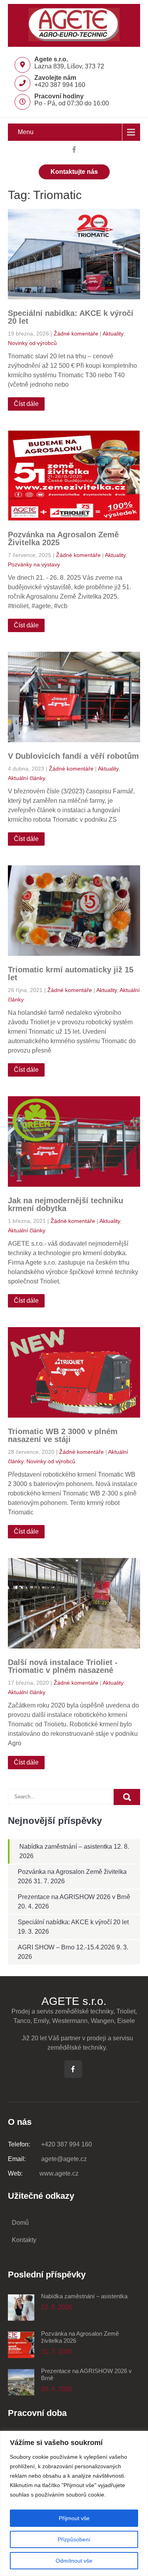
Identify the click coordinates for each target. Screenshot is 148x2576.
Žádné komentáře (76, 334)
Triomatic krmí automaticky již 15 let (71, 974)
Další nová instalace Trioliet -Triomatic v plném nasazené (63, 1666)
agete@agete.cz (47, 2159)
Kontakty (24, 2240)
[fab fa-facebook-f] (74, 151)
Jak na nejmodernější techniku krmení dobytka (66, 1204)
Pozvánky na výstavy (34, 564)
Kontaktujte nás (74, 172)
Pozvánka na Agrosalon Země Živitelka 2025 (63, 538)
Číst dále (26, 404)
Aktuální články (27, 778)
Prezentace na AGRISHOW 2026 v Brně (74, 1897)
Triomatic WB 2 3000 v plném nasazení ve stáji (63, 1435)
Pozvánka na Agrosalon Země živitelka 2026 (80, 2337)
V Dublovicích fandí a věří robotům (73, 756)
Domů (20, 2223)
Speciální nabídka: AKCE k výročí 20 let (71, 317)
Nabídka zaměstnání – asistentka (66, 1847)
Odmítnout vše (74, 2561)
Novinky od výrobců (32, 343)
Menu (26, 132)
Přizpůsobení (74, 2539)
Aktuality (113, 334)
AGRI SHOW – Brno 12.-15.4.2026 (66, 1947)
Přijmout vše (74, 2518)
